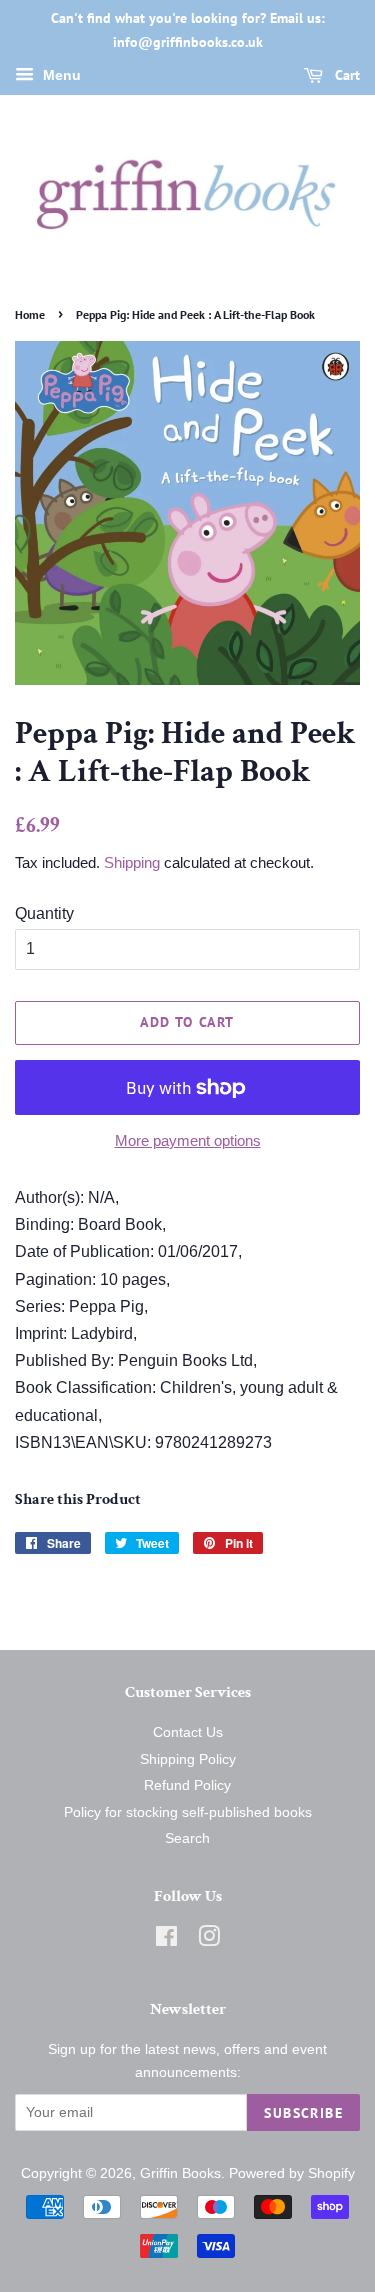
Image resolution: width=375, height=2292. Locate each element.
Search (187, 1838)
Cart (345, 75)
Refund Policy (187, 1785)
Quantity (44, 913)
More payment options (188, 1140)
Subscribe (303, 2113)
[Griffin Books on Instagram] (209, 1940)
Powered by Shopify (292, 2173)
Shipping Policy (188, 1759)
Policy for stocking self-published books (188, 1812)
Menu (60, 75)
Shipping (132, 862)
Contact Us (188, 1732)
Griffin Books (180, 2173)
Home (30, 314)
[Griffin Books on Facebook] (166, 1940)
